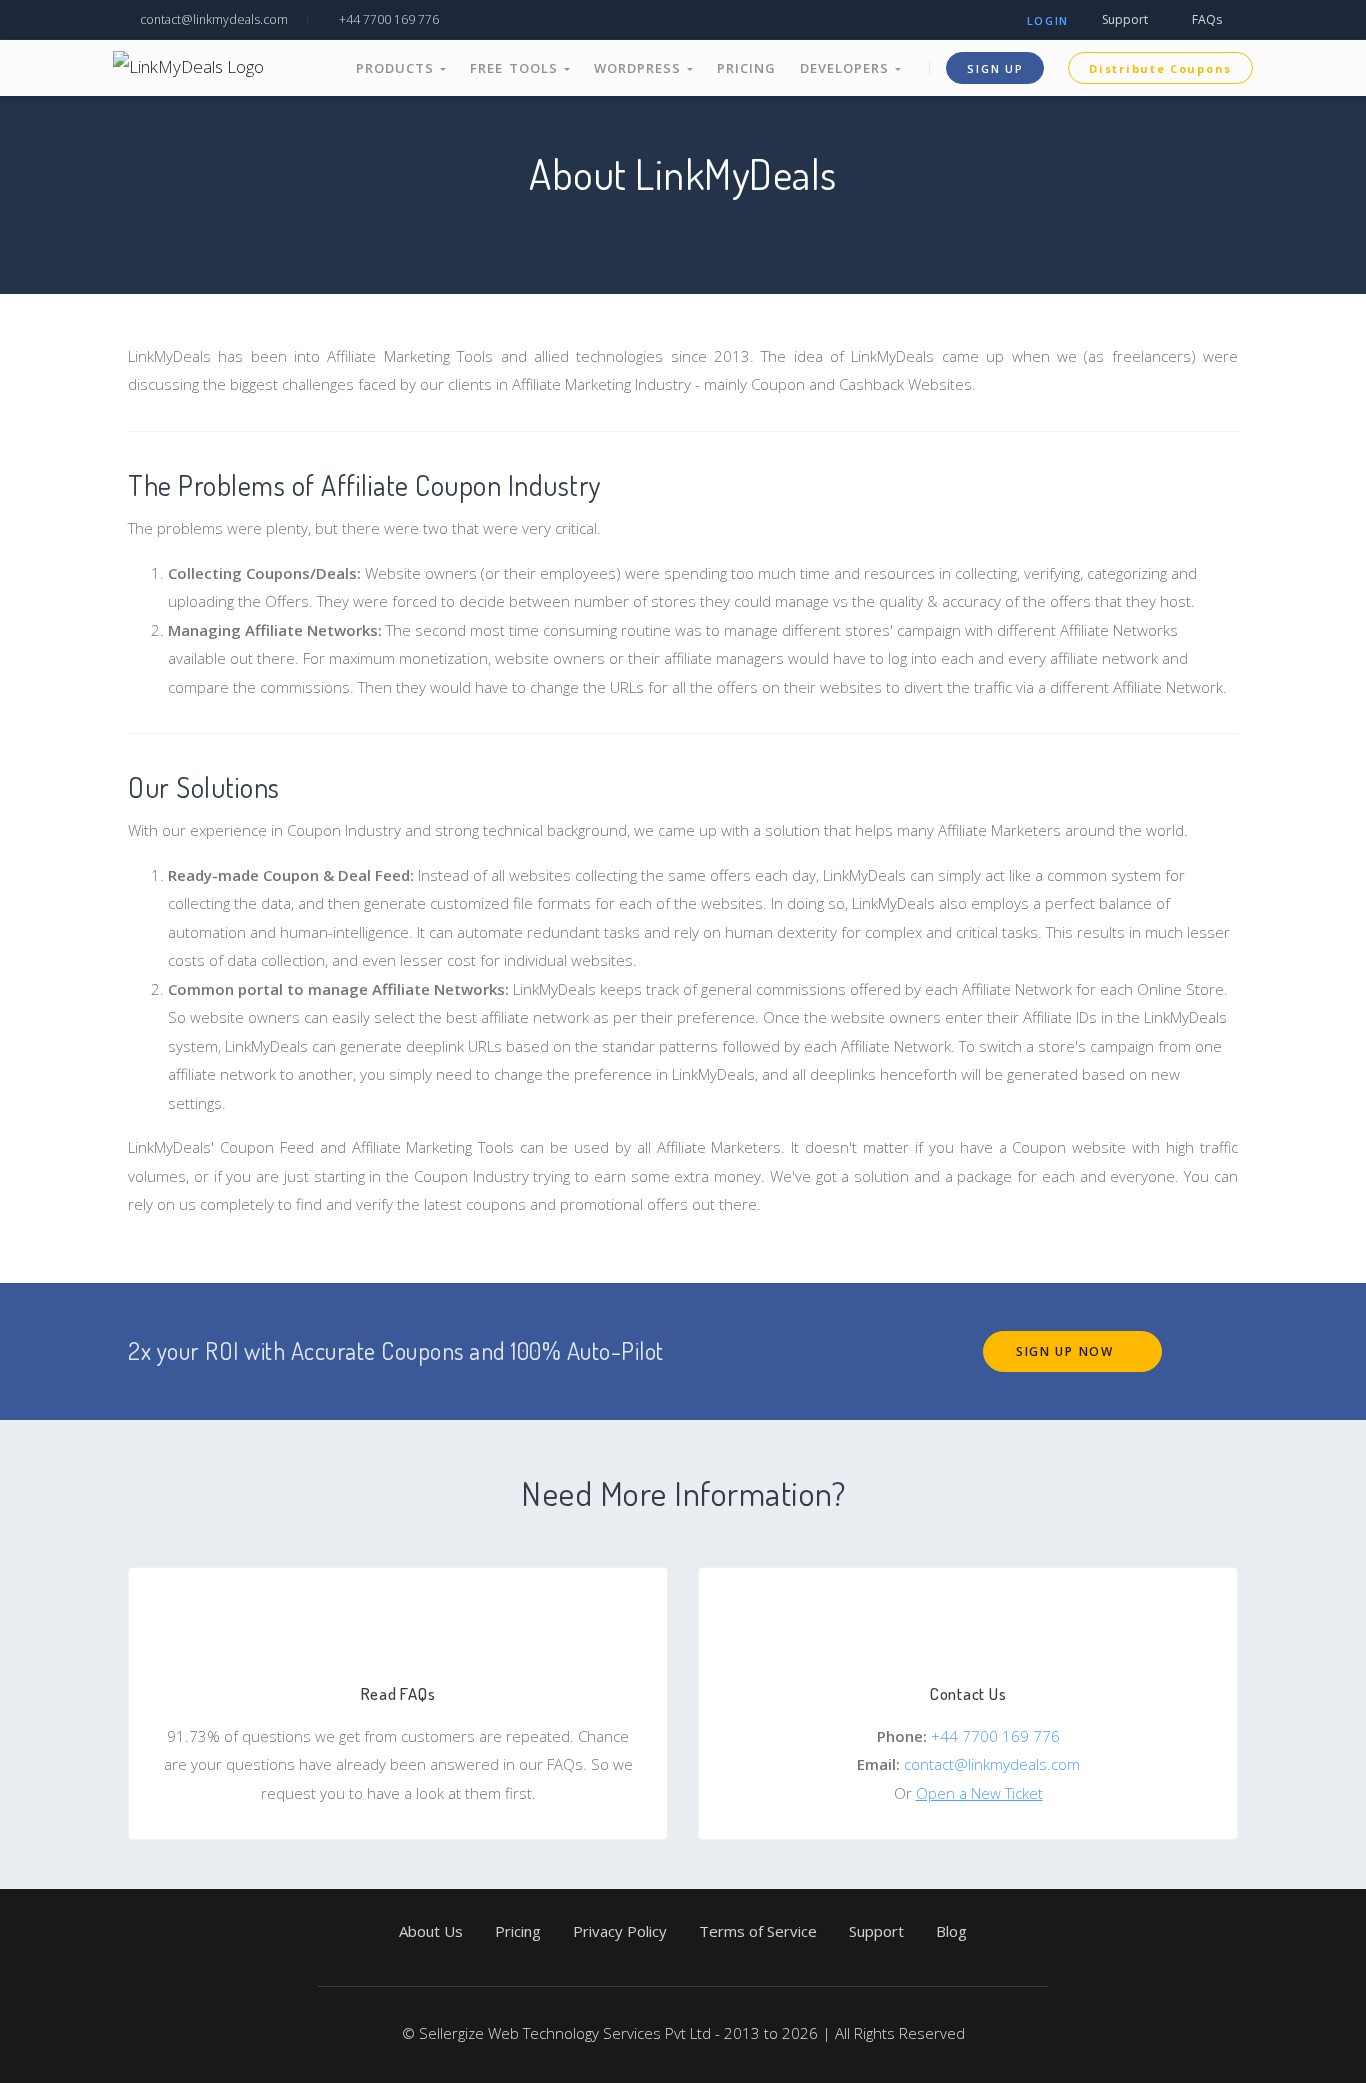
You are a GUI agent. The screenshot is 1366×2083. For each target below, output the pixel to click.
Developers (847, 68)
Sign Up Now (1067, 1351)
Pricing (746, 68)
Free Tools (517, 68)
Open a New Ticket (979, 1793)
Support (1123, 19)
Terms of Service (758, 1931)
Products (398, 68)
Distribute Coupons (1160, 68)
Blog (951, 1931)
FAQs (1205, 19)
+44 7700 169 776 (387, 19)
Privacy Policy (620, 1931)
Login (1048, 20)
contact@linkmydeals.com (212, 19)
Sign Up (995, 68)
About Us (431, 1931)
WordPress (640, 68)
